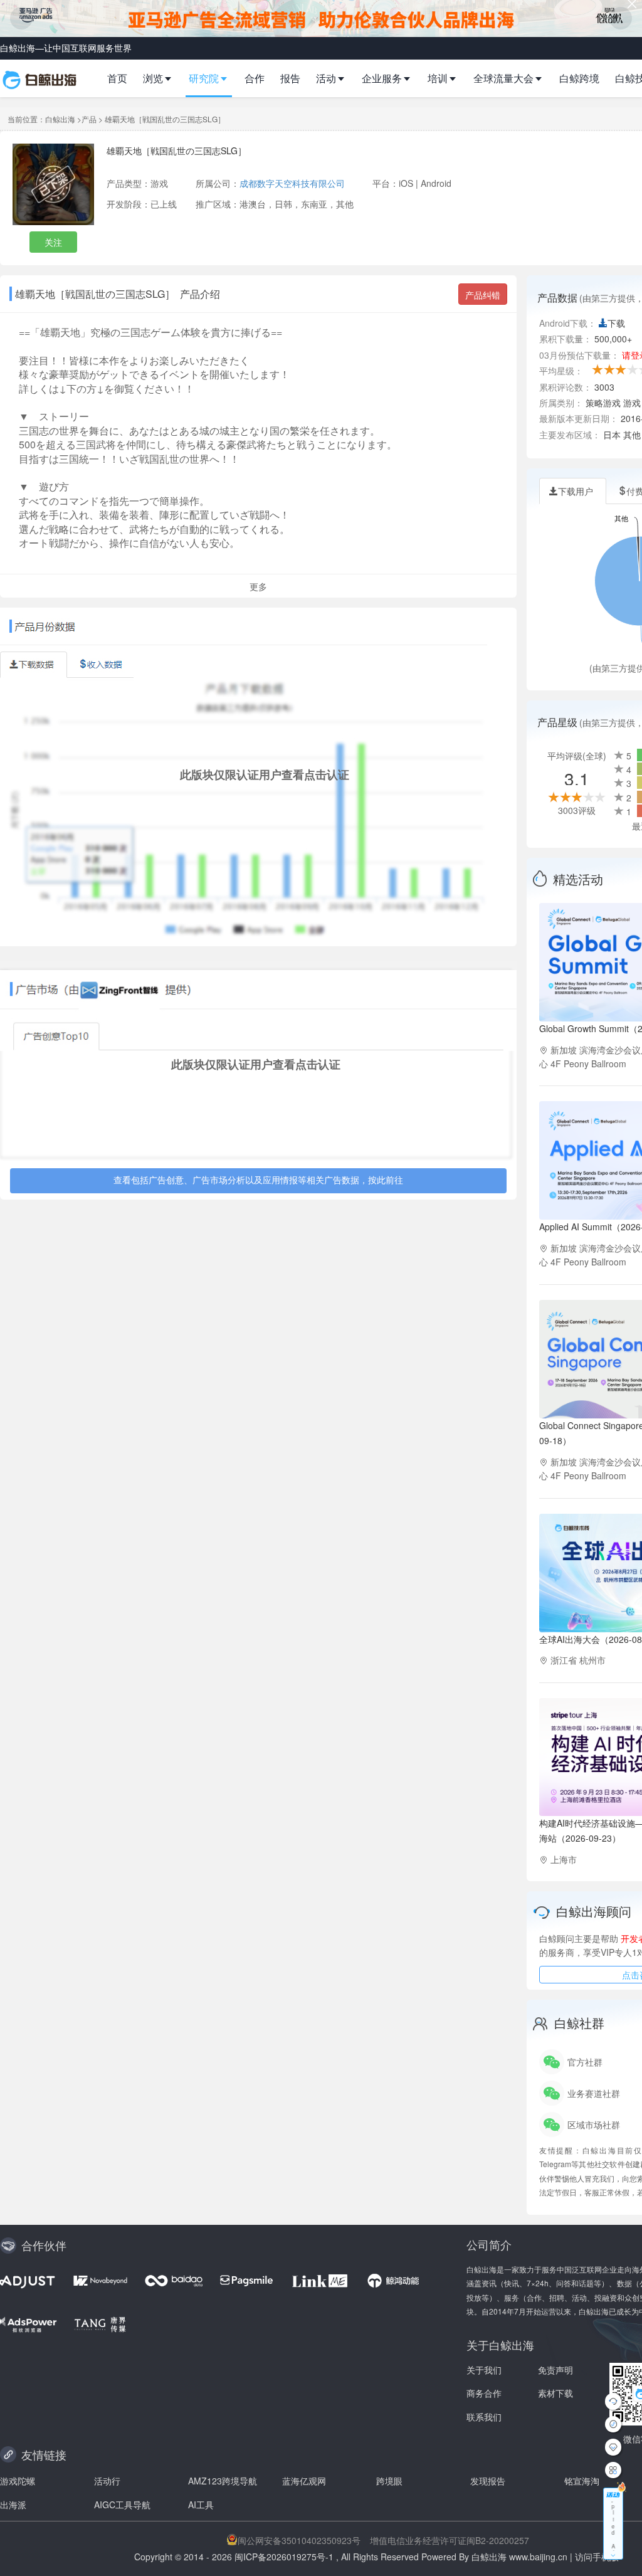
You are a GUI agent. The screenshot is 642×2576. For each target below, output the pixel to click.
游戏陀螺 (18, 2481)
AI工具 (201, 2505)
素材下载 (555, 2393)
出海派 (13, 2505)
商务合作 (484, 2393)
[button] (163, 78)
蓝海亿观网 (304, 2481)
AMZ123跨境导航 (223, 2481)
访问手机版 (597, 2557)
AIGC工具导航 (122, 2505)
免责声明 (555, 2370)
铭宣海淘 (582, 2481)
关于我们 (484, 2370)
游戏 (159, 183)
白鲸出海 (60, 119)
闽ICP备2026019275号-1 (284, 2557)
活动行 (107, 2481)
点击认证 (327, 774)
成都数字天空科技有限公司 (292, 183)
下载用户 (576, 491)
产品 (89, 119)
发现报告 (488, 2481)
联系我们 (484, 2417)
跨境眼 (389, 2481)
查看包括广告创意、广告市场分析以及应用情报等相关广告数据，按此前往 (258, 1181)
